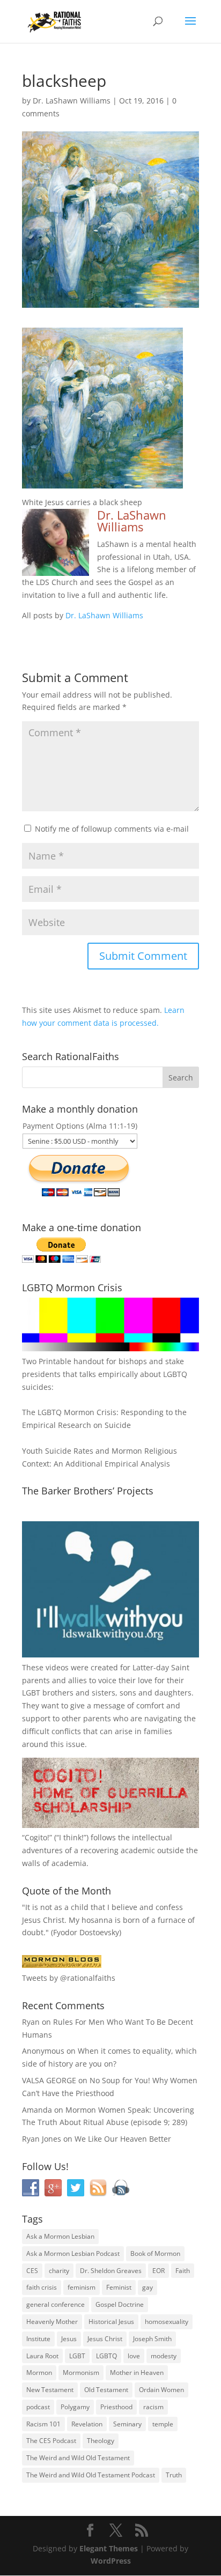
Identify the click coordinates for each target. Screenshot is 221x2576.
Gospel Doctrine (120, 2304)
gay (148, 2287)
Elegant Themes (109, 2548)
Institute (38, 2339)
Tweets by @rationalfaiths (69, 1978)
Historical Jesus (111, 2322)
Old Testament (106, 2390)
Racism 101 (43, 2424)
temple (163, 2424)
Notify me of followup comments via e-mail (112, 829)
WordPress (111, 2561)
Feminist (119, 2287)
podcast (38, 2407)
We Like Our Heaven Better (123, 2139)
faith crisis (42, 2287)
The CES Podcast (51, 2441)
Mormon (39, 2373)
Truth (174, 2475)
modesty (164, 2356)
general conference (56, 2304)
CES (32, 2271)
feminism (82, 2287)
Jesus (69, 2339)
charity (59, 2271)
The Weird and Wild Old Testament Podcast (91, 2475)
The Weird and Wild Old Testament (78, 2458)
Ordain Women (161, 2390)
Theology (101, 2441)
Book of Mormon (155, 2253)
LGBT (31, 1693)
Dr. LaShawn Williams (72, 101)
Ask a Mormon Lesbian (60, 2236)
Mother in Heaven (137, 2373)
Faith (183, 2271)
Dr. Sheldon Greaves (111, 2271)
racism (153, 2407)
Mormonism (81, 2373)
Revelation (87, 2424)
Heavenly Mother (52, 2322)
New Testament (50, 2390)
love (134, 2356)
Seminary (127, 2424)
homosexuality (167, 2322)
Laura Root (42, 2356)
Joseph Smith (152, 2339)
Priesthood (116, 2407)
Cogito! (37, 1837)
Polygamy (75, 2407)
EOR (159, 2271)
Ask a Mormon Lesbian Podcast (73, 2253)
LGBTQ (106, 2356)
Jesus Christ (105, 2339)
